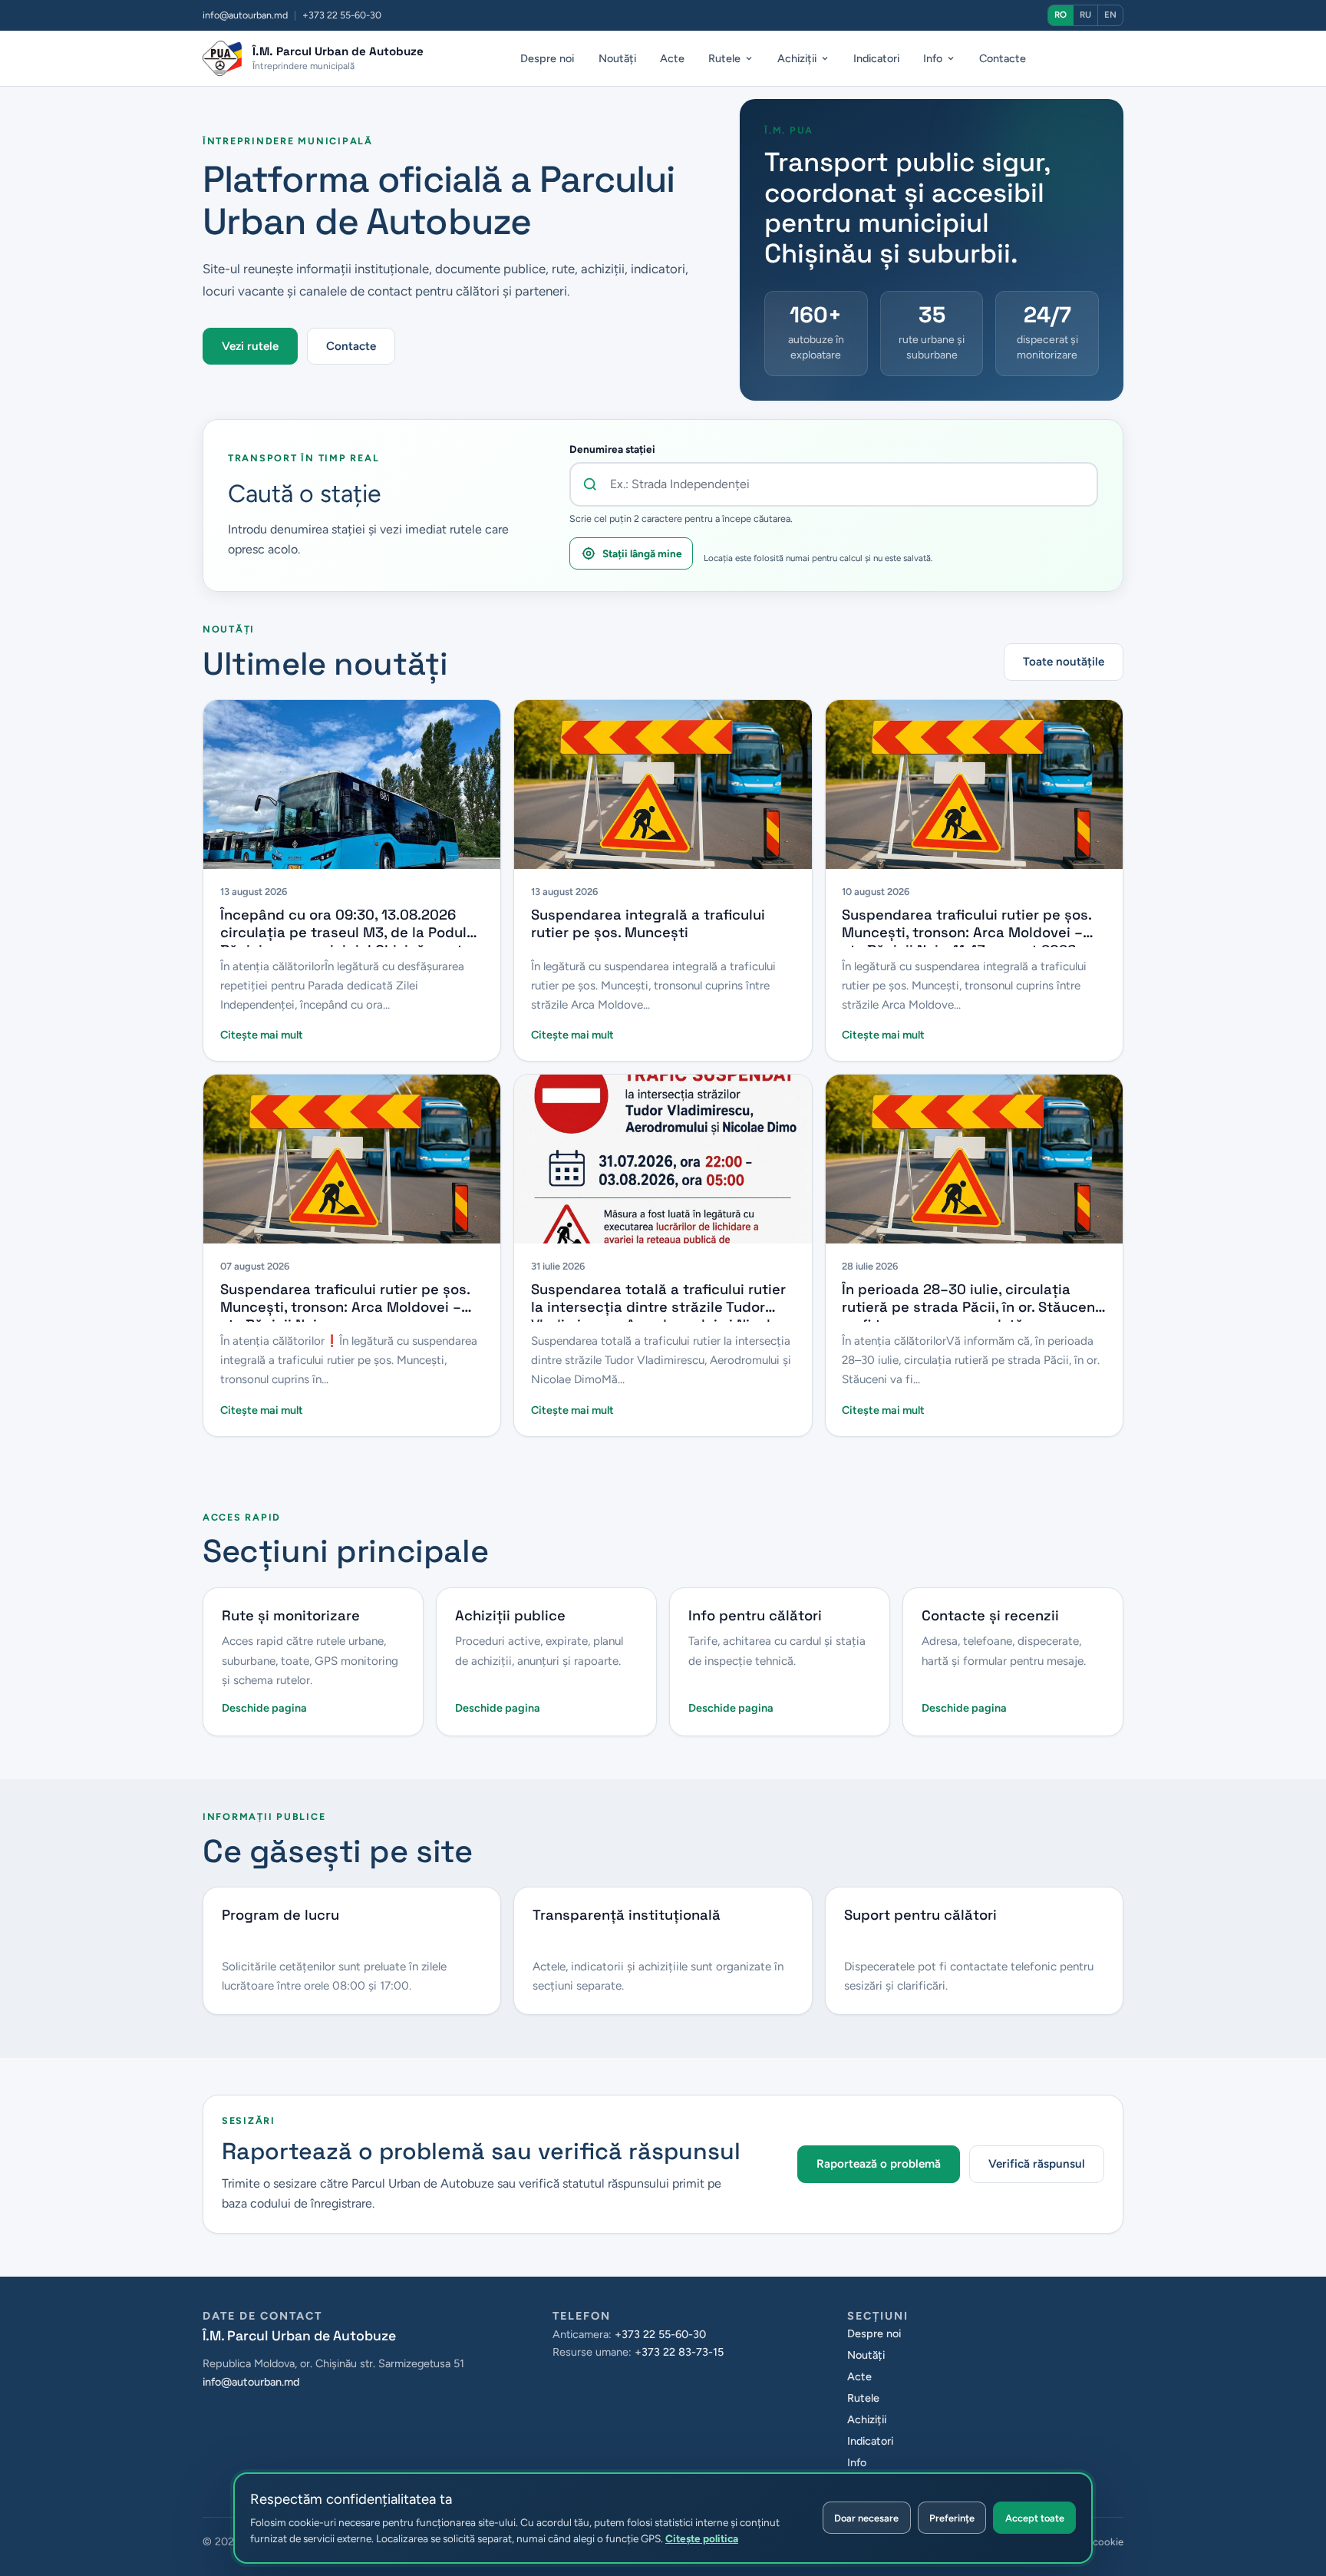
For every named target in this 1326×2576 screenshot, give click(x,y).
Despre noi (547, 58)
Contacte (1003, 58)
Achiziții (797, 58)
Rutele (724, 58)
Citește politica (702, 2538)
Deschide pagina (264, 1708)
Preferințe (952, 2518)
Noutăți (617, 58)
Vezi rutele (250, 346)
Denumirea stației (612, 449)
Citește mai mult (262, 1035)
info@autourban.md (245, 15)
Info (933, 58)
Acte (672, 58)
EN (1110, 15)
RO (1060, 15)
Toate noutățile (1064, 662)
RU (1085, 15)
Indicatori (876, 58)
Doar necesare (866, 2518)
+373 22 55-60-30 (660, 2334)
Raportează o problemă (879, 2164)
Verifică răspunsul (1037, 2164)
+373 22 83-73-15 (679, 2352)
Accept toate (1035, 2518)
